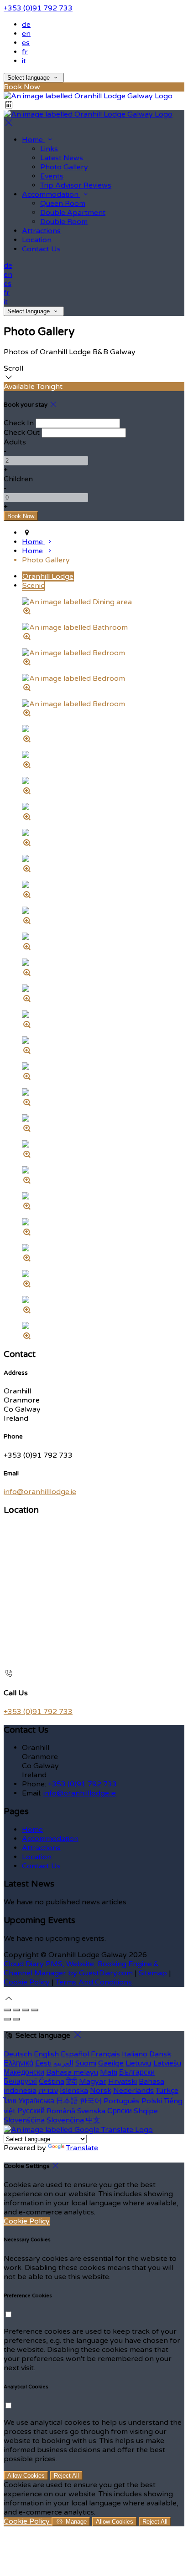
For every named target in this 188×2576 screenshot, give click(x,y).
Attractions (41, 231)
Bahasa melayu (72, 2072)
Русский (31, 2111)
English (46, 2054)
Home (33, 140)
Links (49, 149)
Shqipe (146, 2111)
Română (61, 2111)
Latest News (62, 158)
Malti (109, 2072)
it (24, 61)
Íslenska (74, 2091)
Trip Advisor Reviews (76, 185)
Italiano (135, 2054)
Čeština (52, 2081)
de (26, 25)
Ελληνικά (18, 2063)
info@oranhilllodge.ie (40, 1492)
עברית (48, 2091)
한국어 (91, 2101)
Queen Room (63, 204)
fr (25, 52)
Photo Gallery (64, 167)
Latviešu (167, 2063)
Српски (120, 2111)
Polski (152, 2101)
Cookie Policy (27, 1982)
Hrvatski (123, 2081)
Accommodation (51, 194)
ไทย (10, 2101)
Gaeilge (111, 2063)
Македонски (24, 2072)
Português (122, 2101)
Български (137, 2072)
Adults (15, 442)
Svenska (91, 2111)
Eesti (43, 2063)
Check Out (22, 433)
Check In (19, 423)
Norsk (101, 2091)
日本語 (67, 2101)
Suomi (86, 2063)
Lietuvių (138, 2063)
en (26, 34)
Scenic (33, 586)
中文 (93, 2120)
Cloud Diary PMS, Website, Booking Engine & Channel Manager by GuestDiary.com (81, 1969)
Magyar (93, 2081)
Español (75, 2054)
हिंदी (72, 2081)
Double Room (64, 222)
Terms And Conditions (94, 1982)
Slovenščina (24, 2120)
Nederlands (133, 2091)
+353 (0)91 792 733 (38, 8)
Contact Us (41, 249)
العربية (63, 2063)
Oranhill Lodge (48, 576)
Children (18, 479)
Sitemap (153, 1973)
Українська (36, 2101)
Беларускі (20, 2081)
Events (52, 176)
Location (37, 240)
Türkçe (167, 2091)
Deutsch (18, 2054)
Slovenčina (65, 2120)
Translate (82, 2148)
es (26, 43)
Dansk (160, 2054)
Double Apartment (73, 213)
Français (105, 2054)
